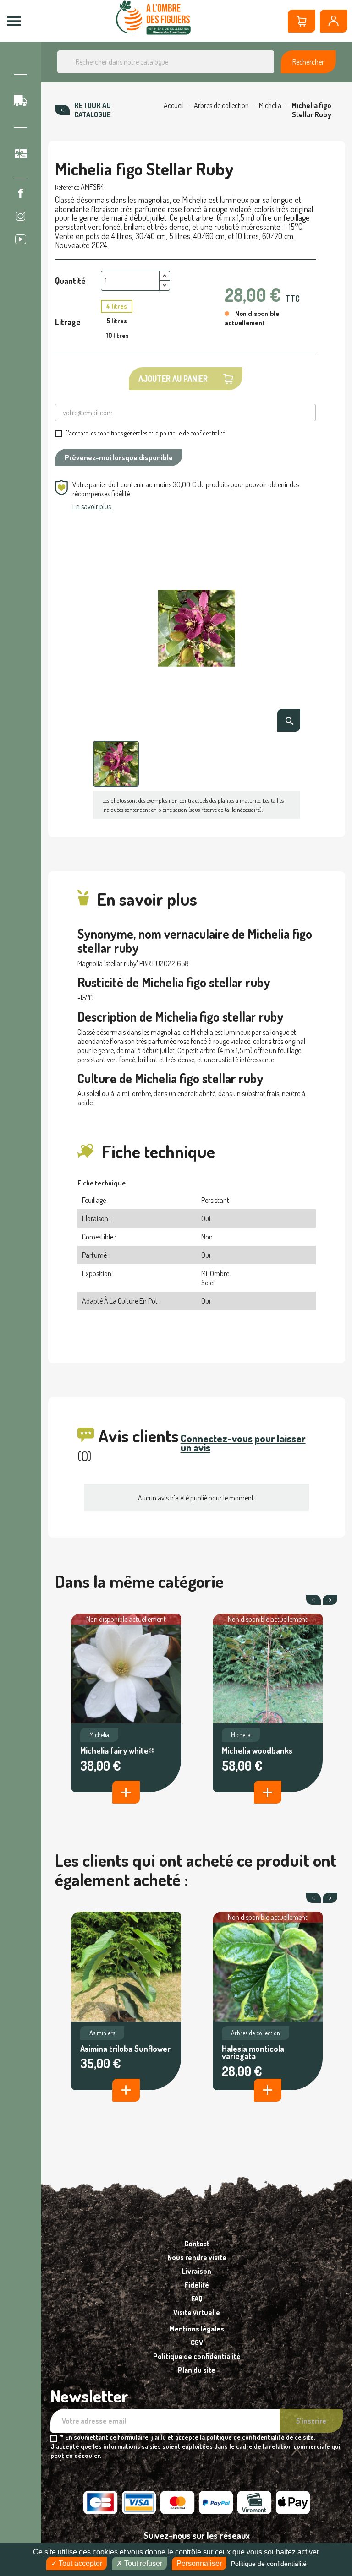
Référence (67, 187)
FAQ (197, 2299)
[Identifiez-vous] (334, 21)
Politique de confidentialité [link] (269, 2564)
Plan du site (197, 2370)
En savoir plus (92, 506)
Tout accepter (80, 2563)
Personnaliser (199, 2563)
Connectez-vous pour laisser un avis (243, 1443)
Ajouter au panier (173, 379)
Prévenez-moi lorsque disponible (119, 457)
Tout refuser (142, 2563)
